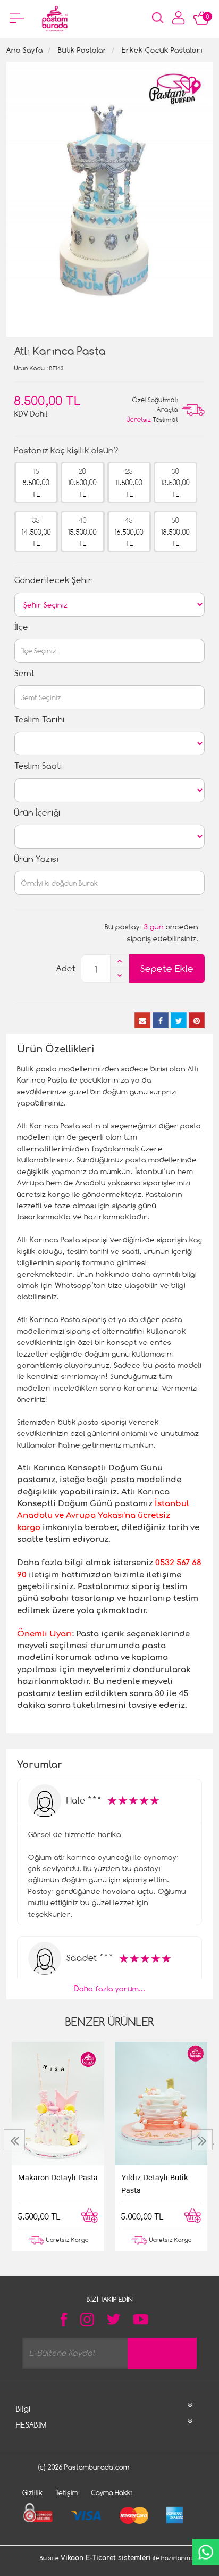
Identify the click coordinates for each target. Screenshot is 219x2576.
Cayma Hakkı (112, 2492)
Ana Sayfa (25, 50)
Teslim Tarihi (40, 720)
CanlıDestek (206, 2552)
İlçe (21, 627)
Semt (24, 673)
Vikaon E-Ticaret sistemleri (106, 2558)
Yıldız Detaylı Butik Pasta (155, 2183)
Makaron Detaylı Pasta (58, 2177)
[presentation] (16, 2140)
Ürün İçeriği (37, 813)
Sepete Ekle (167, 969)
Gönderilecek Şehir (53, 580)
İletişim (67, 2492)
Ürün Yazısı (36, 859)
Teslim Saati (38, 766)
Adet (66, 969)
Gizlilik (32, 2492)
